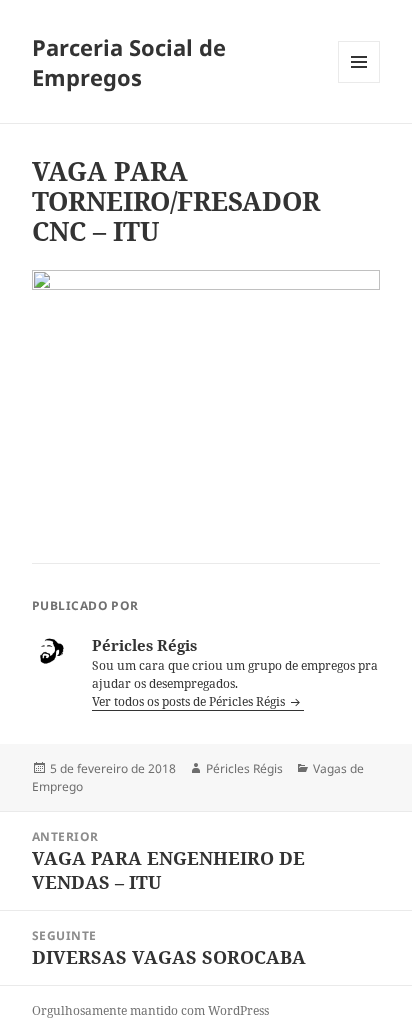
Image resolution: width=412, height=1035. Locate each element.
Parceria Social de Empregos (129, 62)
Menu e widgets (359, 82)
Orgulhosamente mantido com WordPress (150, 1010)
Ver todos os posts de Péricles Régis (190, 701)
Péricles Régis (244, 768)
